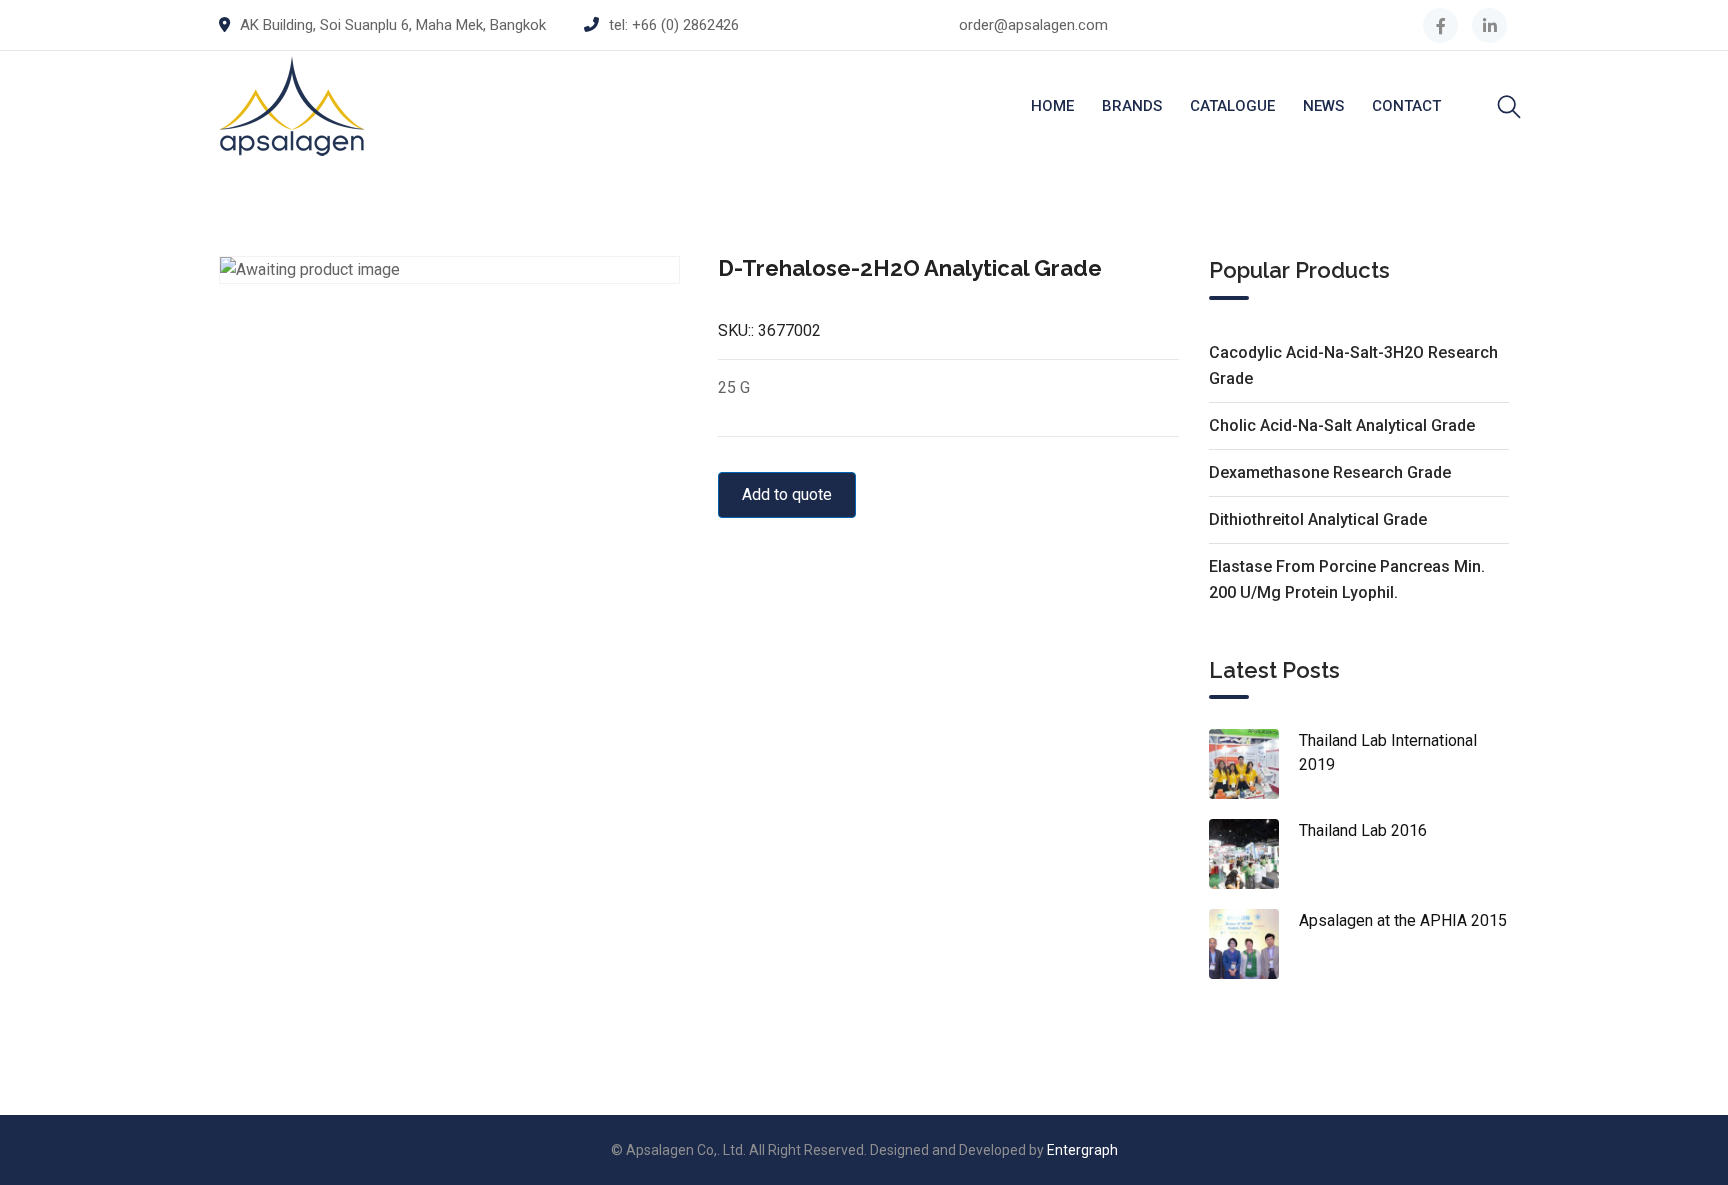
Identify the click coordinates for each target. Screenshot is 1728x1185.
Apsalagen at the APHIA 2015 (1403, 920)
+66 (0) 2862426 (685, 25)
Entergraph (1082, 1150)
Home (1052, 106)
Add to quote (787, 494)
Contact (1406, 106)
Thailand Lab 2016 (1363, 830)
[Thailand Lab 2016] (1254, 854)
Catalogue (1232, 106)
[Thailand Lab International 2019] (1254, 764)
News (1323, 106)
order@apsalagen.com (1033, 25)
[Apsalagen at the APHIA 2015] (1254, 944)
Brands (1132, 106)
